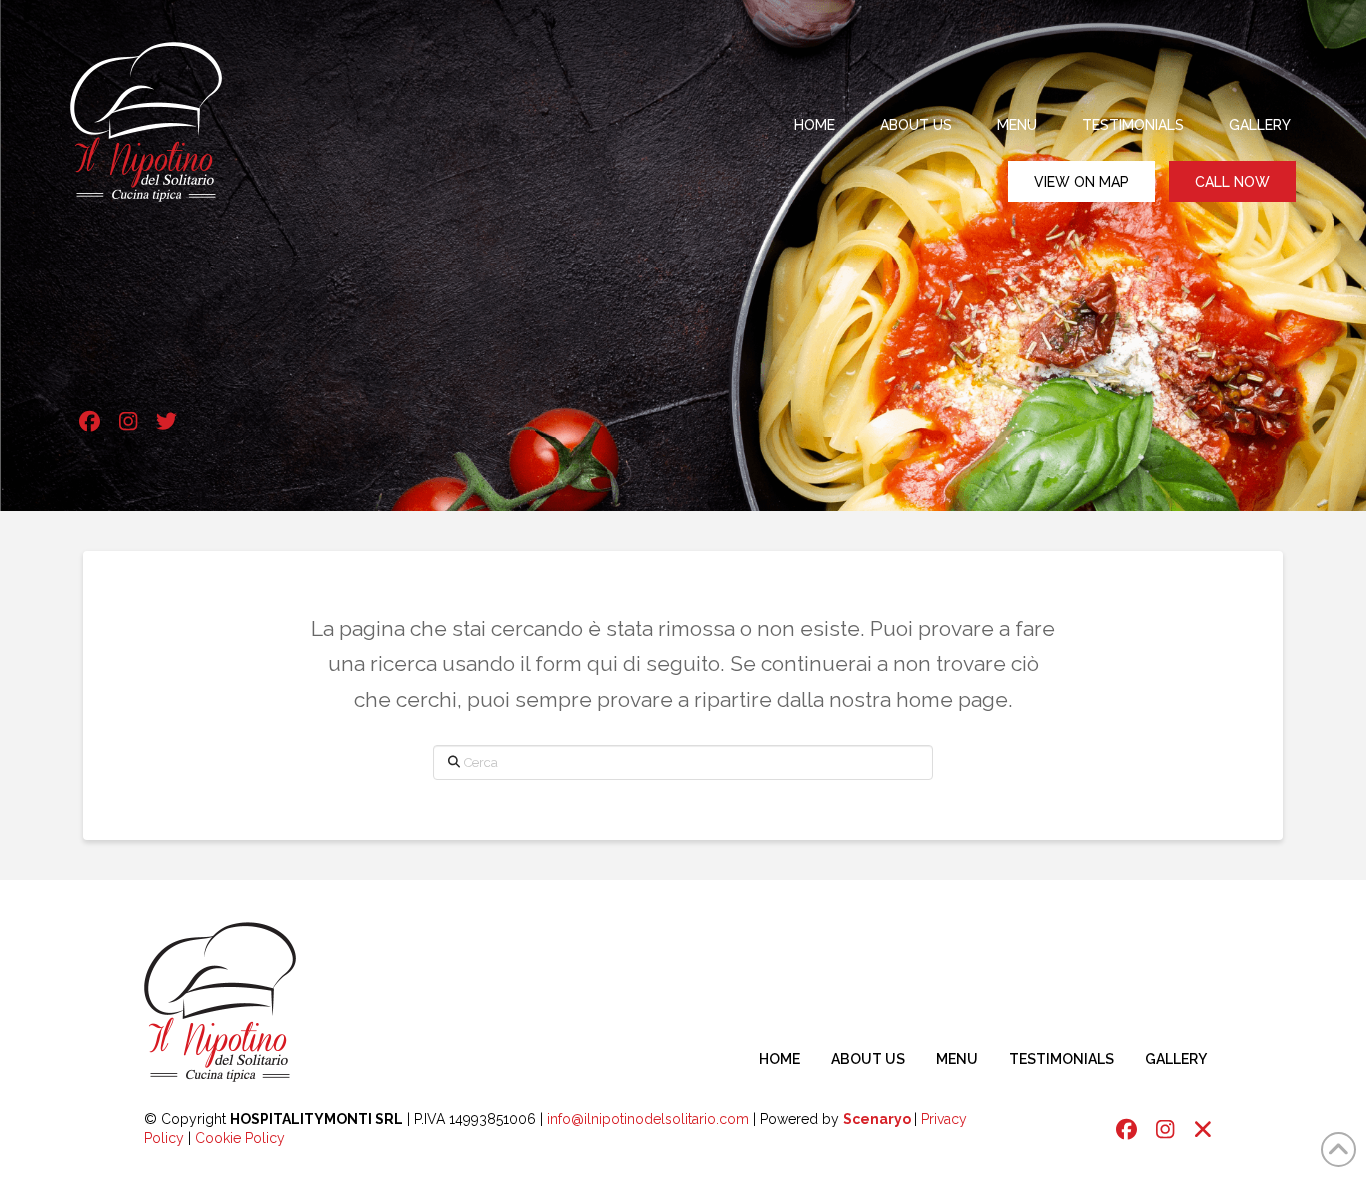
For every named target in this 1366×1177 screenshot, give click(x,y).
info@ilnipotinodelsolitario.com (648, 1119)
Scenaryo (877, 1119)
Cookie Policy (240, 1138)
